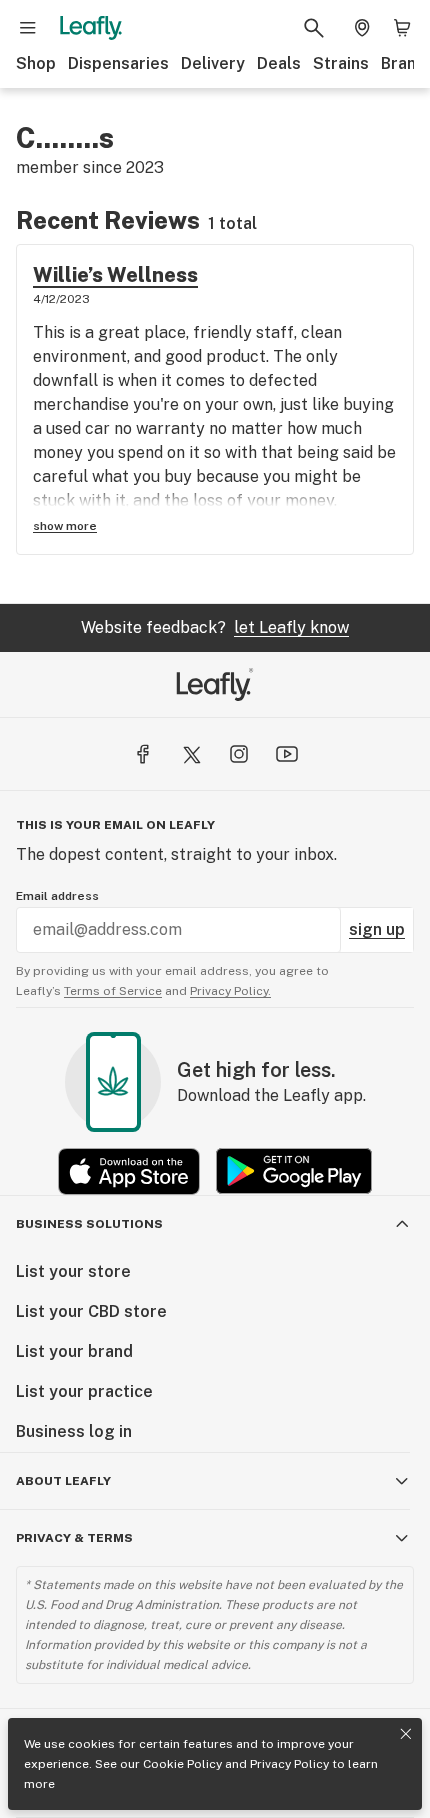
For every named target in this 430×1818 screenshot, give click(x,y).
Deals (279, 63)
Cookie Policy (182, 1764)
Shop (36, 63)
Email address (57, 896)
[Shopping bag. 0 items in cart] (402, 28)
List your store (73, 1271)
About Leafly (63, 1481)
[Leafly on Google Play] (294, 1171)
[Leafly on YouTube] (287, 754)
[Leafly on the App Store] (129, 1171)
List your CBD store (91, 1311)
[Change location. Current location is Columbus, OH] (362, 28)
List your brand (74, 1351)
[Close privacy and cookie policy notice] (406, 1734)
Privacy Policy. (230, 991)
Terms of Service (113, 991)
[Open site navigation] (28, 28)
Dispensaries (118, 63)
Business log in (74, 1431)
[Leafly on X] (191, 754)
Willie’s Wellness (115, 275)
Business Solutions (89, 1224)
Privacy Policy (289, 1764)
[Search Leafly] (314, 28)
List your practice (84, 1391)
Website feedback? (215, 627)
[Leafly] (91, 28)
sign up (377, 929)
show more (65, 526)
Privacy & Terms (74, 1538)
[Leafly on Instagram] (239, 754)
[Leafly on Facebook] (143, 754)
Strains (341, 63)
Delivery (213, 63)
